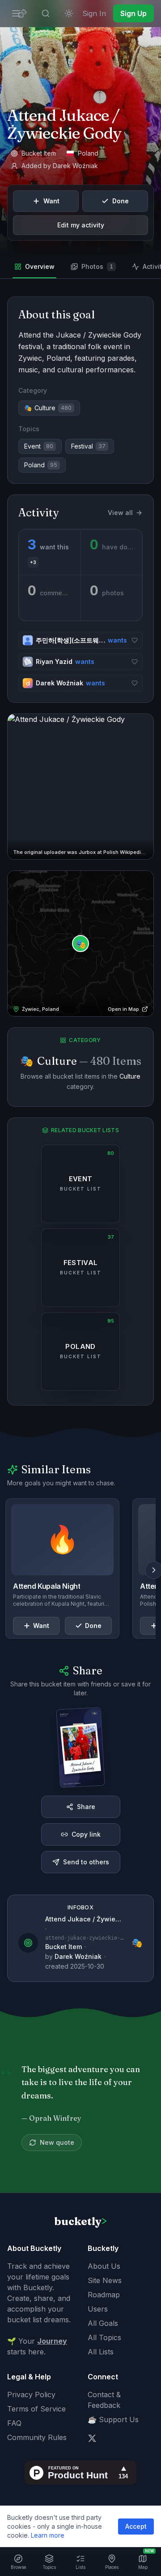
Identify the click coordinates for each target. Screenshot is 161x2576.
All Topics (104, 2337)
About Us (104, 2266)
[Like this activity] (135, 640)
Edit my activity (81, 225)
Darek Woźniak (75, 166)
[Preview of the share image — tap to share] (81, 1747)
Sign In (94, 13)
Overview (40, 266)
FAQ (14, 2423)
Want (51, 201)
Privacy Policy (31, 2395)
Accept (136, 2526)
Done (121, 201)
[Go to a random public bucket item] (22, 13)
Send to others (86, 1862)
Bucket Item (64, 1947)
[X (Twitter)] (92, 2438)
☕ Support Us (113, 2419)
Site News (105, 2280)
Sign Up (133, 13)
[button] (80, 787)
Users (98, 2309)
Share (86, 1807)
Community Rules (37, 2437)
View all (120, 513)
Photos (97, 266)
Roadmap (104, 2295)
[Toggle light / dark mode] (69, 13)
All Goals (103, 2323)
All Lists (101, 2352)
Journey (52, 2341)
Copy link (86, 1834)
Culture (130, 1076)
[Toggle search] (46, 13)
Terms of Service (36, 2409)
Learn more (48, 2535)
